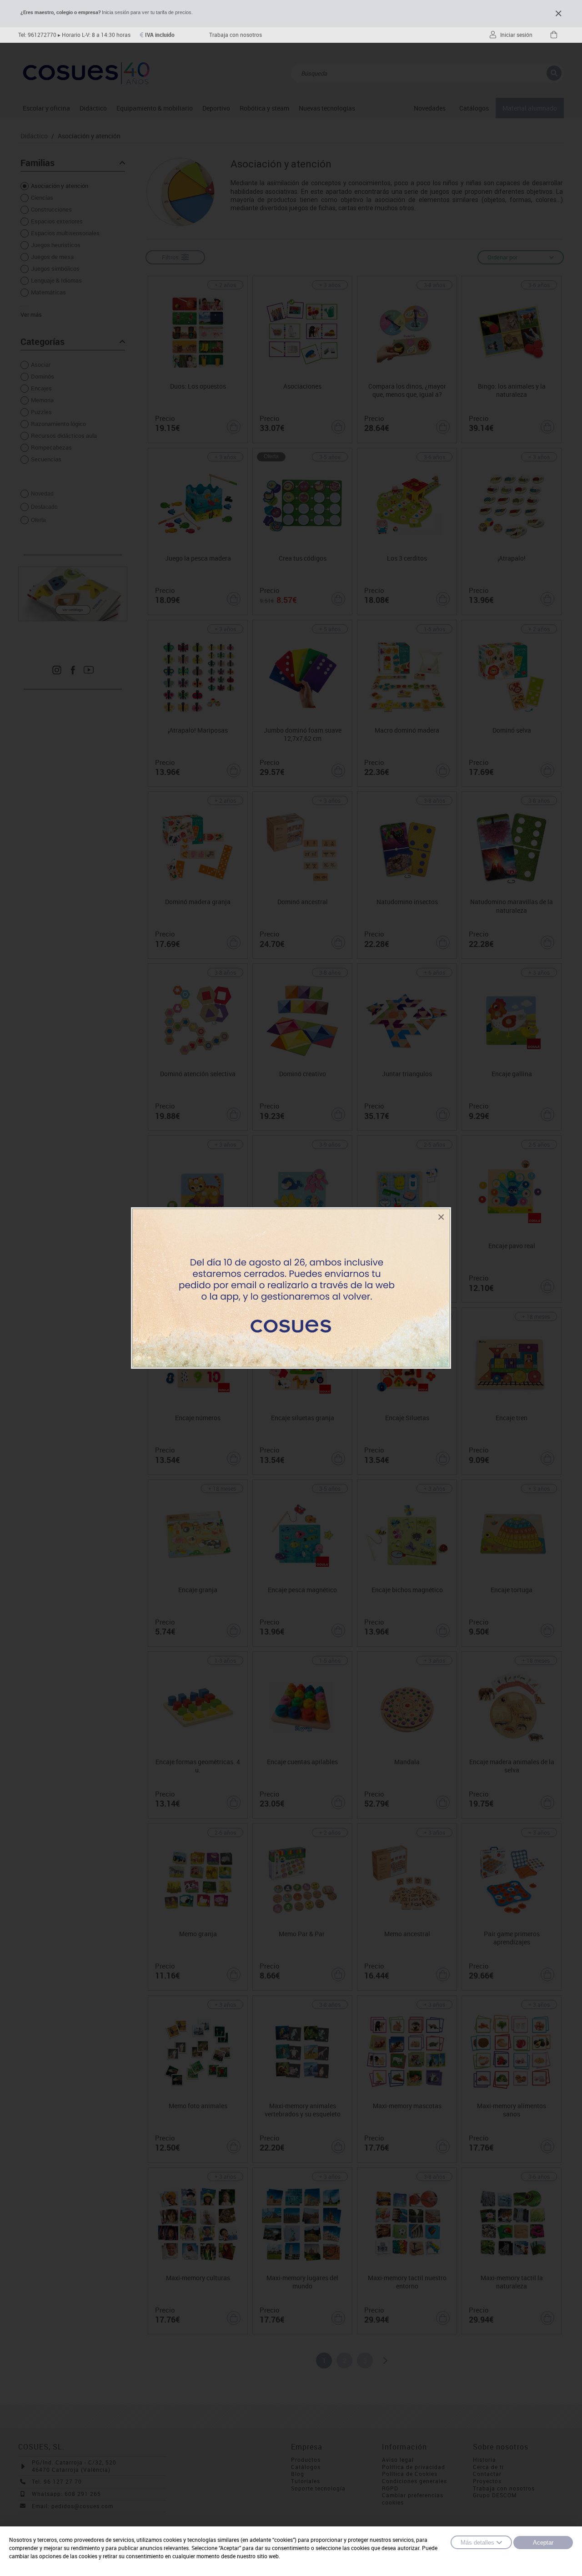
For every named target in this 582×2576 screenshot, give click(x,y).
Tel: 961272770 (37, 35)
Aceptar (543, 2543)
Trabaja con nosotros (236, 35)
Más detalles (477, 2543)
